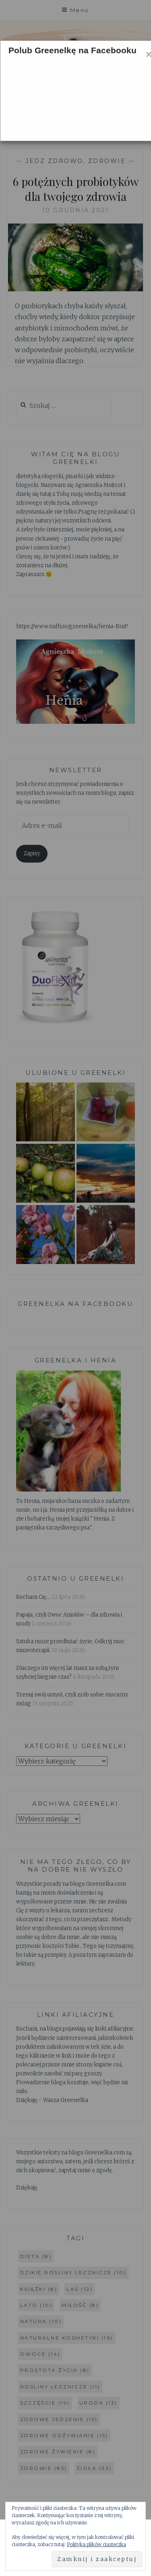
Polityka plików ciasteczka (96, 2544)
